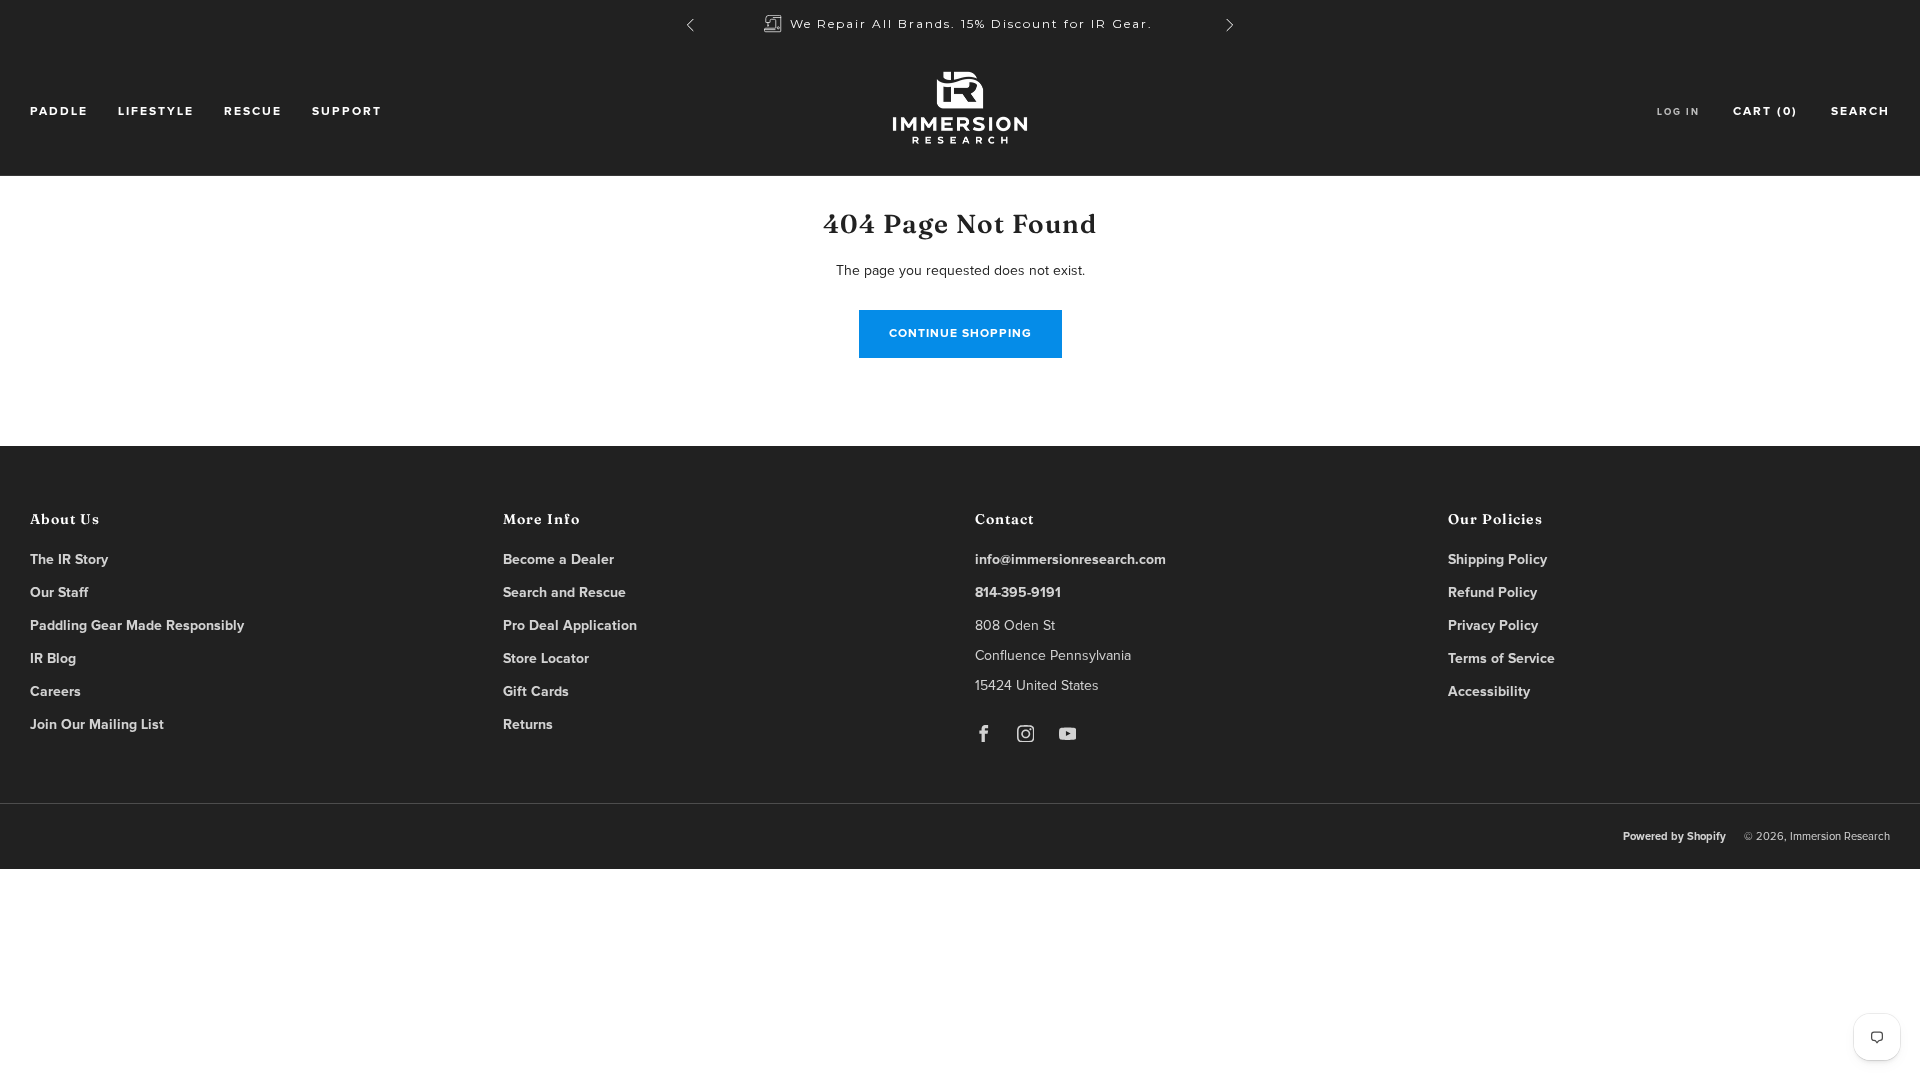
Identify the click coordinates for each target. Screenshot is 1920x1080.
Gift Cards (536, 692)
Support (347, 112)
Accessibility (1489, 692)
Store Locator (546, 659)
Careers (55, 692)
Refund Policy (1492, 593)
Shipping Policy (1497, 560)
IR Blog (53, 659)
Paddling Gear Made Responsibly (137, 626)
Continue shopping (960, 334)
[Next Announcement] (1230, 25)
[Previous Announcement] (690, 25)
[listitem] (960, 24)
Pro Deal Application (570, 626)
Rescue (253, 112)
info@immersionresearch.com (1070, 560)
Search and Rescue (564, 593)
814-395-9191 (1018, 593)
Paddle (59, 112)
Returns (528, 725)
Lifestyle (156, 112)
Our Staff (59, 593)
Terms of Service (1501, 659)
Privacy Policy (1493, 626)
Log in (1678, 112)
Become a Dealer (558, 560)
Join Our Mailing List (97, 725)
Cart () (1765, 112)
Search (1860, 112)
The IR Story (69, 560)
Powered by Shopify (1674, 836)
